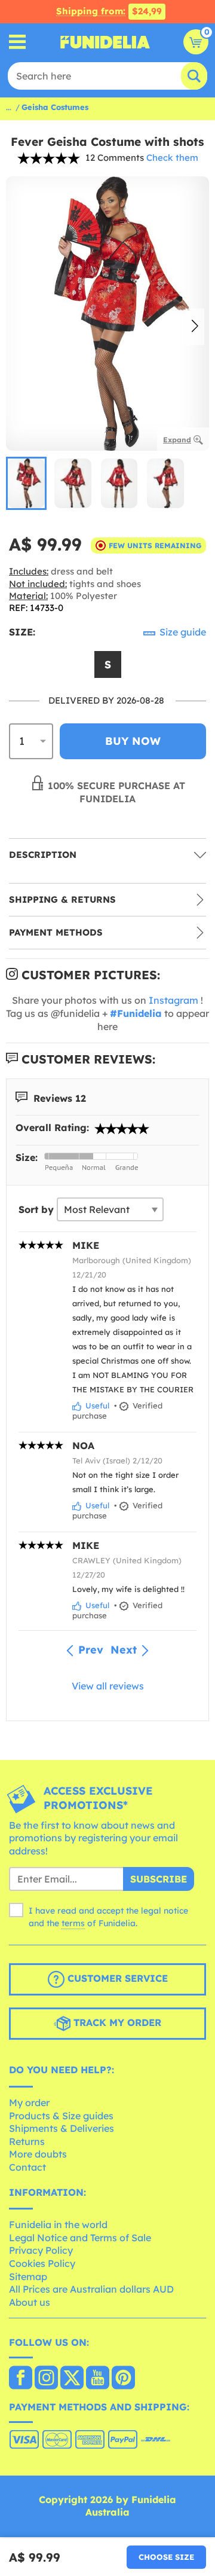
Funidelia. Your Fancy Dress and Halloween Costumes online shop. (105, 42)
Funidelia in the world (58, 2224)
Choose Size (166, 2557)
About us (30, 2302)
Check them (172, 158)
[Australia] (21, 2379)
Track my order (116, 2023)
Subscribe (159, 1879)
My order (29, 2103)
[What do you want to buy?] (18, 42)
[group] (26, 483)
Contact (27, 2167)
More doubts (38, 2154)
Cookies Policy (42, 2263)
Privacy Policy (41, 2250)
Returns (27, 2141)
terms (73, 1923)
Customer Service (116, 1979)
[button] (195, 327)
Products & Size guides (61, 2116)
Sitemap (28, 2276)
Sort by (36, 1209)
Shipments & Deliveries (62, 2128)
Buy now (133, 741)
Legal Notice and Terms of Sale (80, 2238)
